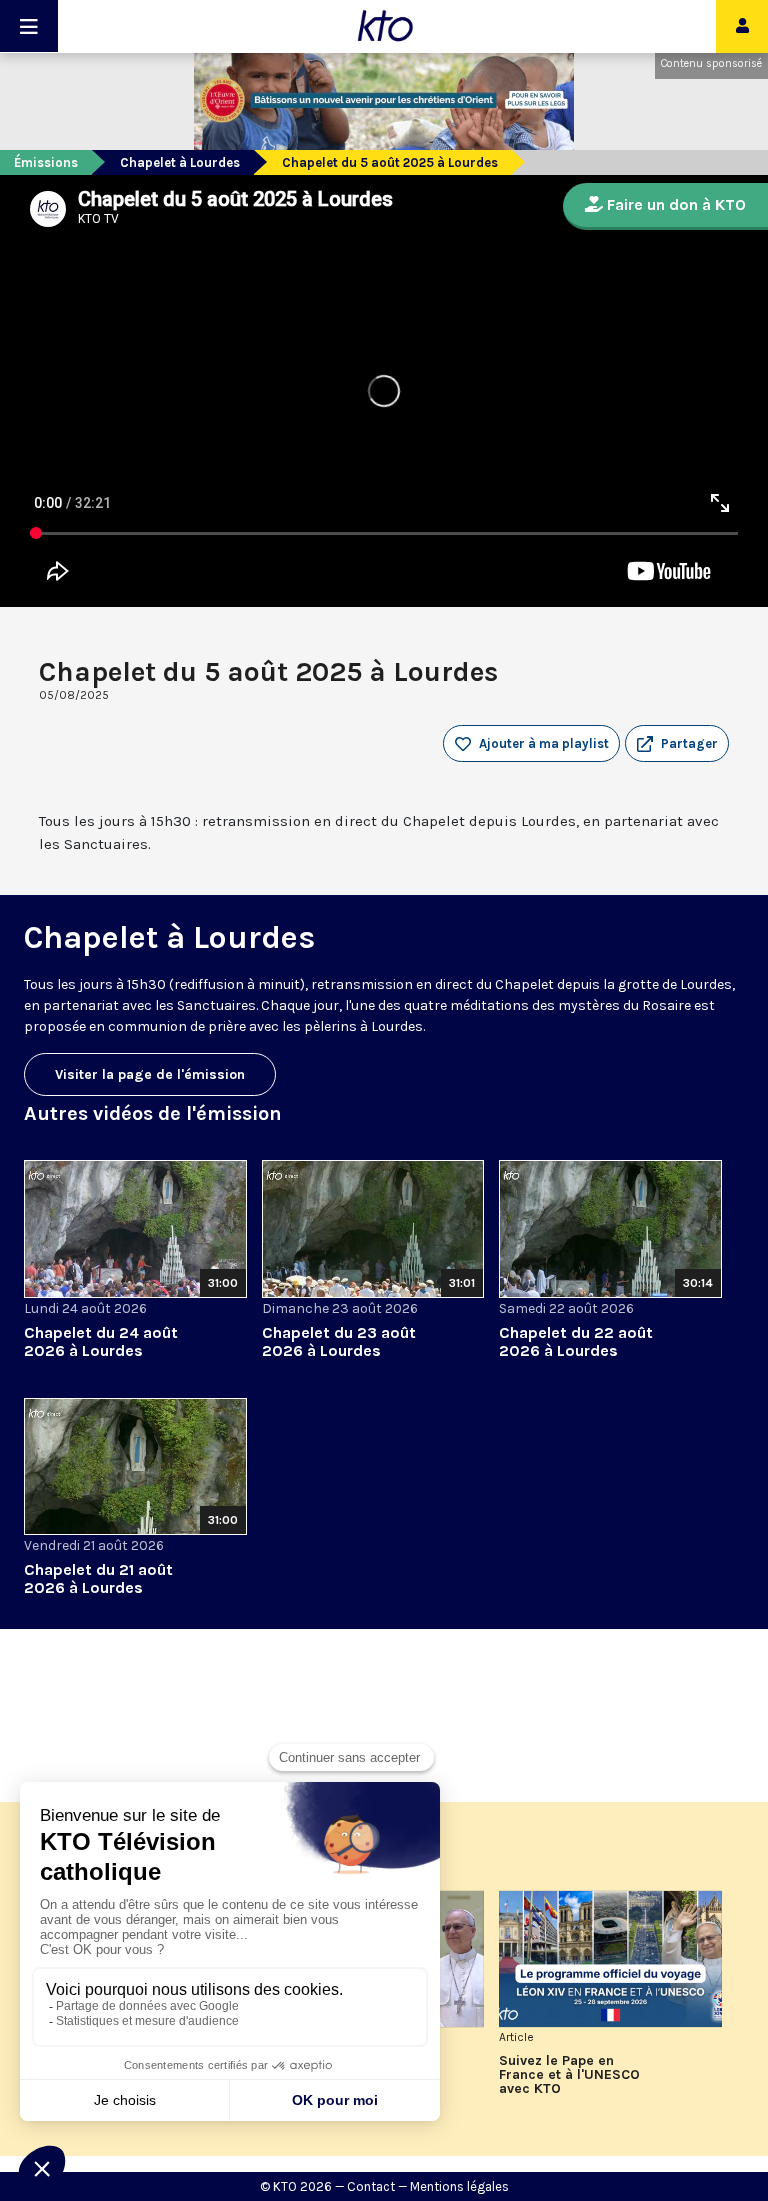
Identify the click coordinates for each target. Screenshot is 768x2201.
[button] (677, 744)
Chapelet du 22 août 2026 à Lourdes (576, 1341)
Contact (371, 2186)
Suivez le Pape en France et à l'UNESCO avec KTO (569, 2075)
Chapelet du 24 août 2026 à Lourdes (101, 1341)
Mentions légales (459, 2186)
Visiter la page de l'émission (150, 1074)
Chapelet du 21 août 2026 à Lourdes (98, 1578)
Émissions (46, 162)
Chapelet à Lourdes (180, 162)
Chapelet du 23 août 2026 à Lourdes (339, 1341)
